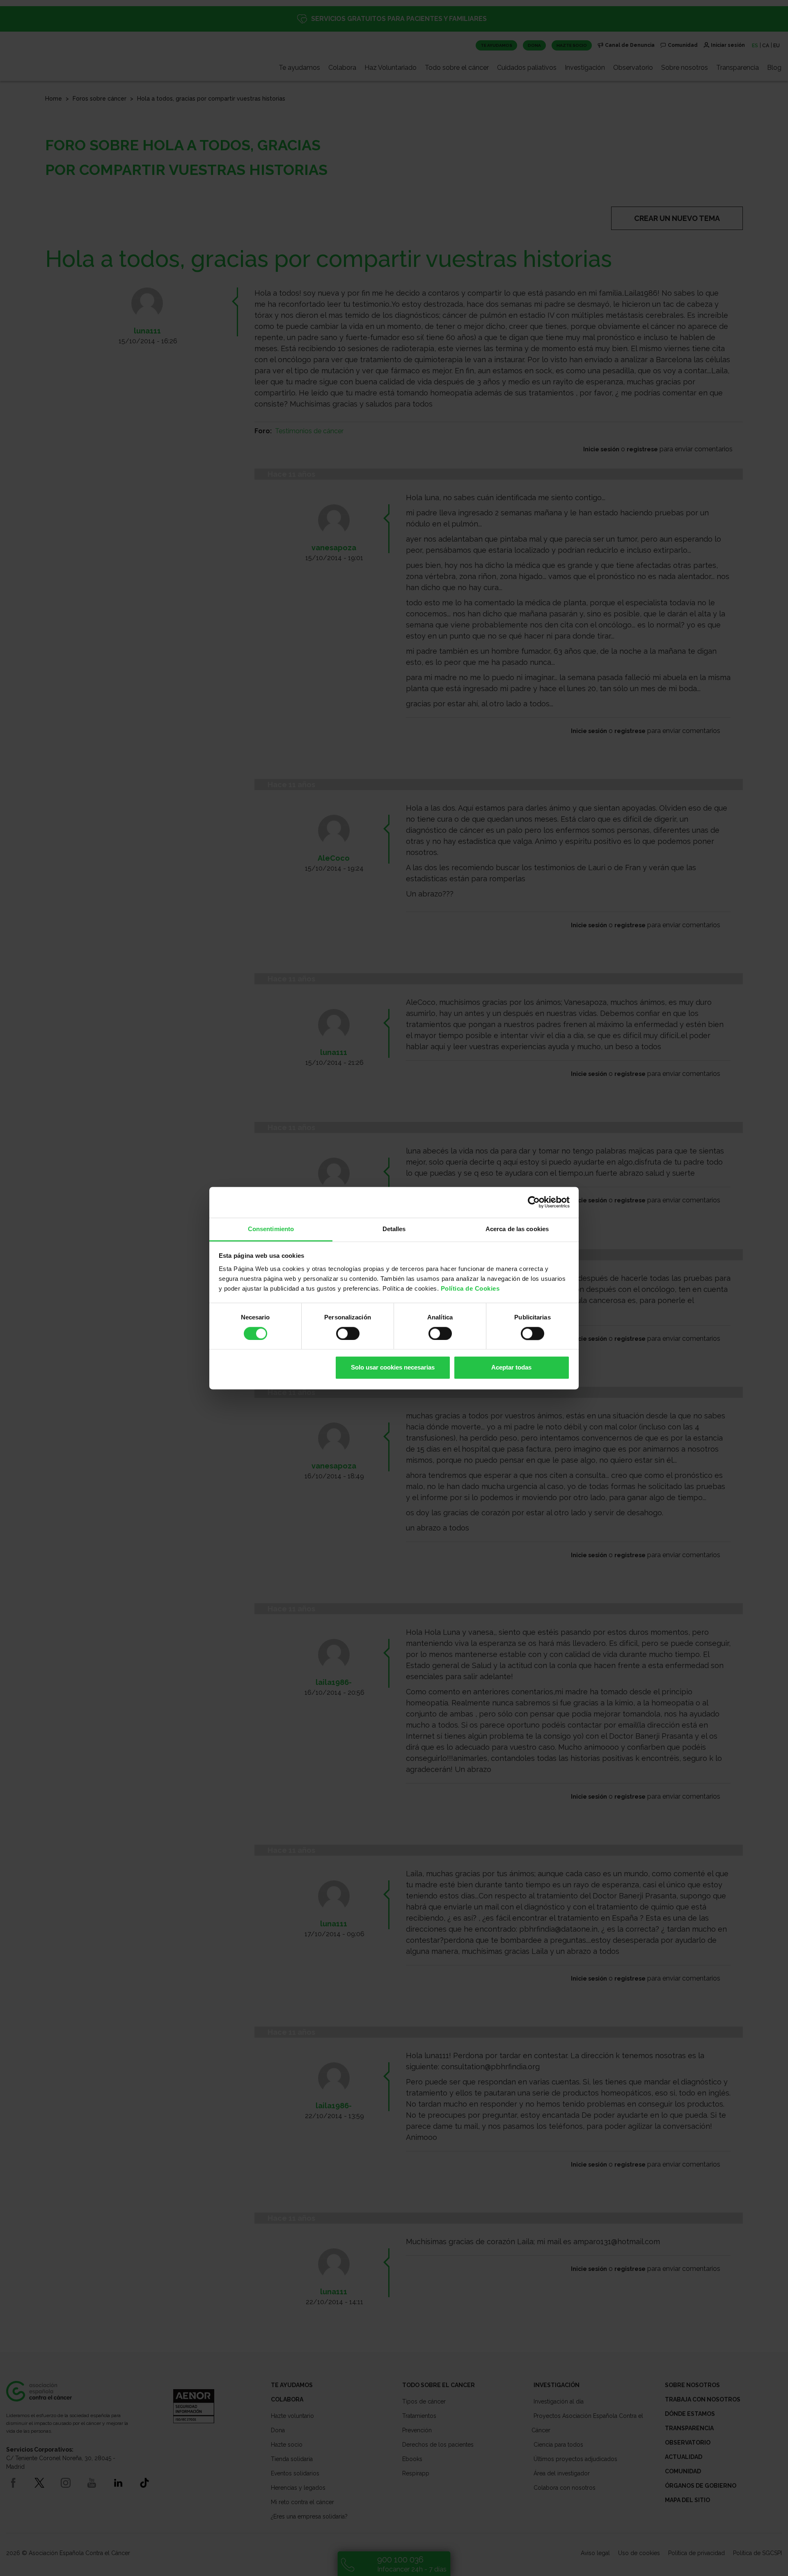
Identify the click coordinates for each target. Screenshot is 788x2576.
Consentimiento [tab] (271, 1229)
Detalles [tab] (394, 1229)
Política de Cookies (470, 1288)
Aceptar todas (511, 1368)
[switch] (348, 1333)
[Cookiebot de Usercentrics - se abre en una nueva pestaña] (534, 1202)
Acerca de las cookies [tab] (517, 1229)
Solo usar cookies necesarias (393, 1368)
